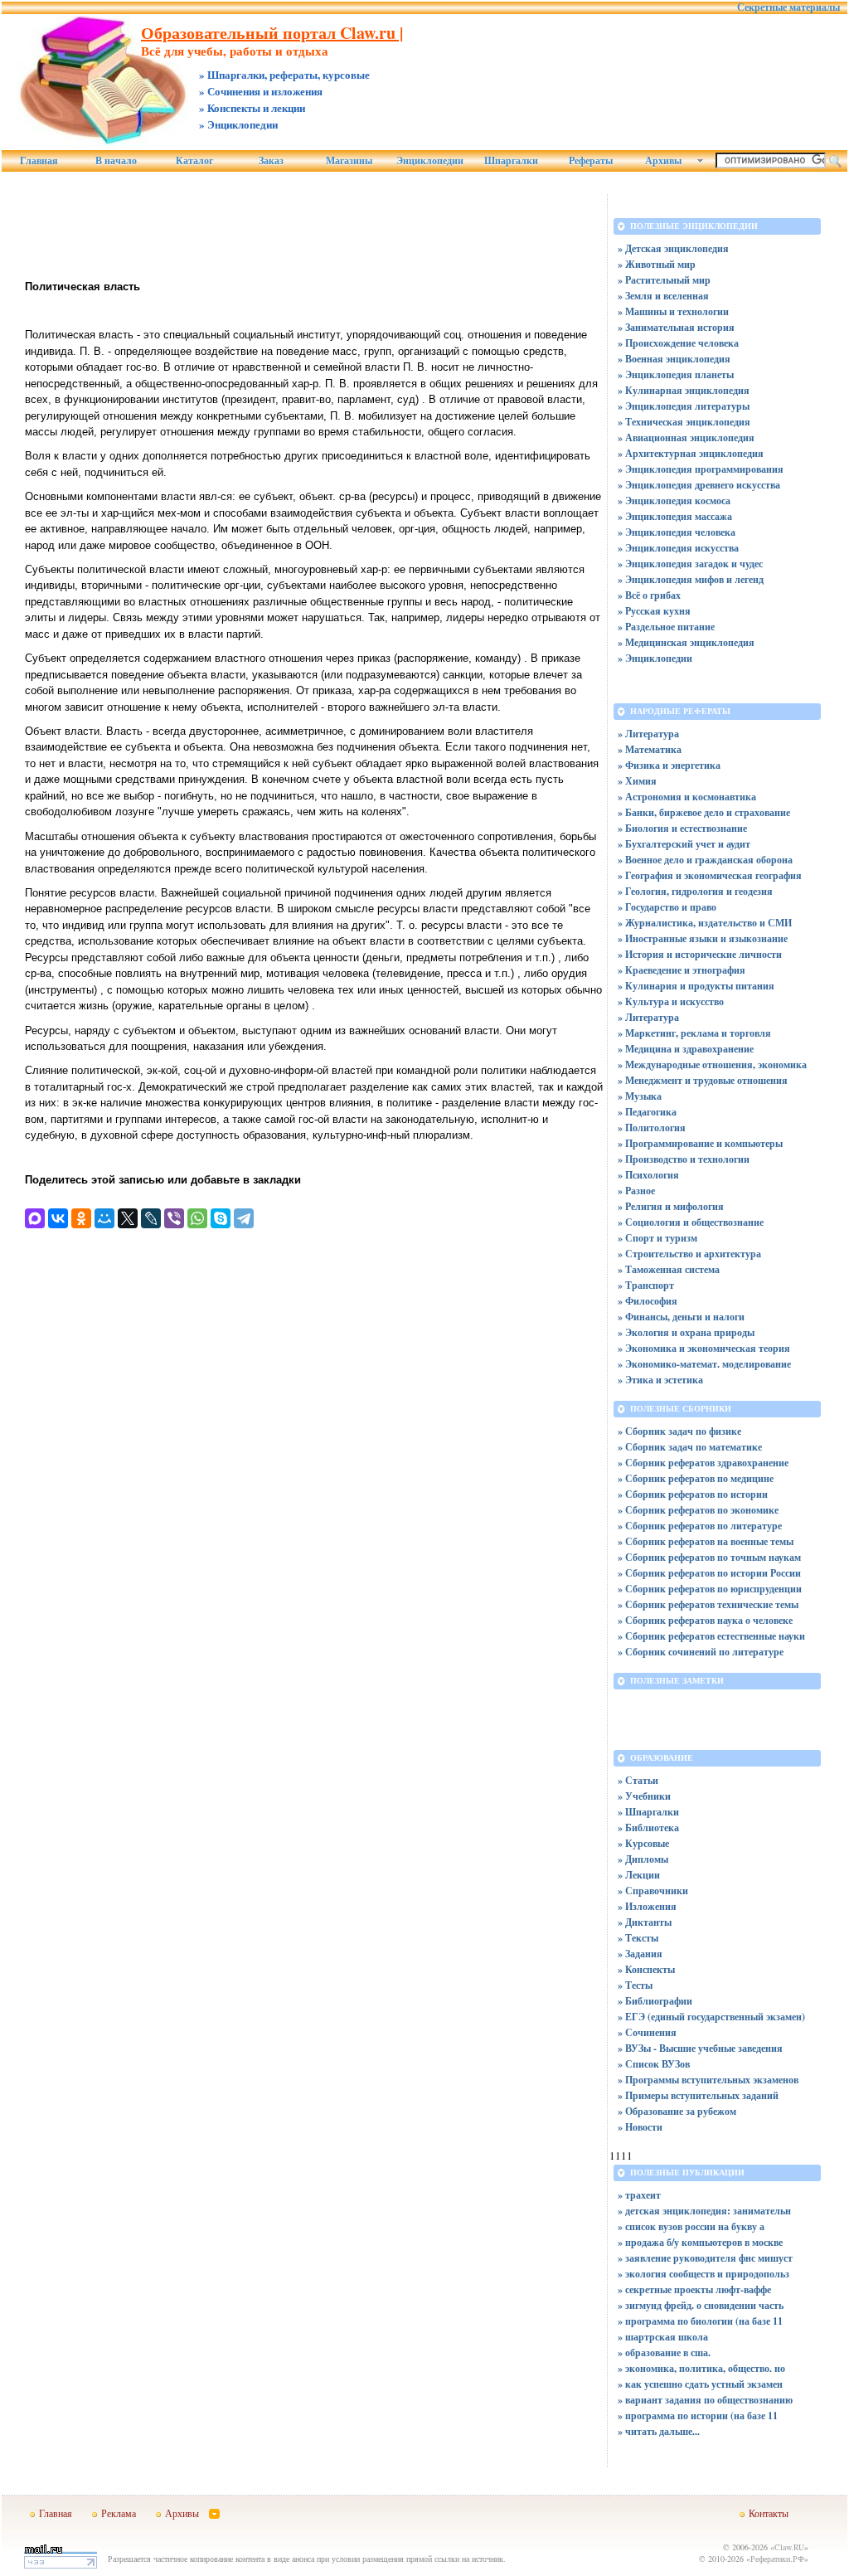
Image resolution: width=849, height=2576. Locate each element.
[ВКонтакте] (58, 1218)
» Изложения (647, 1906)
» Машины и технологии (673, 311)
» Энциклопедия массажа (675, 516)
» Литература (648, 734)
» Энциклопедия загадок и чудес (690, 564)
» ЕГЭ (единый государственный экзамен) (711, 2017)
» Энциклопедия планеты (676, 374)
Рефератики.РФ (777, 2559)
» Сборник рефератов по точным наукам (709, 1557)
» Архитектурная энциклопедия (691, 453)
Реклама (119, 2513)
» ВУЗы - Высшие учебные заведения (700, 2048)
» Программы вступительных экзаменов (708, 2080)
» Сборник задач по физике (679, 1431)
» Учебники (644, 1796)
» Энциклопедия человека (677, 532)
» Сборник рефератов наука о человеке (705, 1620)
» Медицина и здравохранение (686, 1049)
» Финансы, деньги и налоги (681, 1317)
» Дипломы (643, 1859)
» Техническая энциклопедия (684, 422)
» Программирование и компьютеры (700, 1143)
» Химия (637, 781)
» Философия (648, 1301)
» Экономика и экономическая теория (704, 1348)
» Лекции (639, 1875)
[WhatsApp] (197, 1218)
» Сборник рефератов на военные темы (706, 1541)
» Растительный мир (664, 280)
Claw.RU (789, 2547)
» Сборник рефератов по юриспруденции (710, 1589)
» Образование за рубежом (677, 2111)
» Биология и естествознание (682, 828)
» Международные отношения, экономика (712, 1064)
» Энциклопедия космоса (674, 501)
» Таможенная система (669, 1269)
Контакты (769, 2513)
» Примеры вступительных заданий (698, 2095)
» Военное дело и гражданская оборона (705, 860)
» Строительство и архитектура (689, 1254)
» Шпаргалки (648, 1812)
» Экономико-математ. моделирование (704, 1364)
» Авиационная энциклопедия (686, 437)
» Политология (652, 1128)
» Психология (648, 1175)
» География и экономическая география (710, 875)
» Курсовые (643, 1843)
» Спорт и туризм (657, 1238)
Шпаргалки (511, 161)
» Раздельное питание (666, 627)
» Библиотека (648, 1828)
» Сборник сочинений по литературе (701, 1652)
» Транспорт (646, 1285)
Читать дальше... (662, 2431)
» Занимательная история (676, 327)
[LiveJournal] (151, 1218)
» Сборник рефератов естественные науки (711, 1636)
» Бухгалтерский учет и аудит (684, 844)
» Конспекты (646, 1969)
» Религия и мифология (671, 1206)
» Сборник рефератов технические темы (708, 1604)
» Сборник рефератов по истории (693, 1494)
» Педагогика (647, 1112)
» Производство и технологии (684, 1159)
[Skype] (221, 1218)
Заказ (271, 161)
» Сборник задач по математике (690, 1447)
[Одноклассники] (81, 1218)
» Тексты (638, 1938)
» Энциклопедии (655, 658)
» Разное (636, 1191)
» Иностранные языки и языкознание (703, 938)
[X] (128, 1218)
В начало (116, 161)
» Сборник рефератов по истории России (709, 1573)
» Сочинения (647, 2032)
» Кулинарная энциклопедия (684, 390)
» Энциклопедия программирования (701, 469)
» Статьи (638, 1780)
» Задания (640, 1954)
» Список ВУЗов (654, 2064)
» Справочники (653, 1891)
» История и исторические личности (700, 954)
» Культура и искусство (671, 1001)
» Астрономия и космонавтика (687, 797)
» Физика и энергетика (669, 765)
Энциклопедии (430, 161)
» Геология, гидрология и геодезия (695, 891)
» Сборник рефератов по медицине (696, 1478)
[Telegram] (244, 1218)
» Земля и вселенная (663, 296)
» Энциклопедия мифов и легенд (691, 579)
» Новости (640, 2127)
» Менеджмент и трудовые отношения (703, 1080)
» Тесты (635, 1985)
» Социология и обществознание (691, 1222)
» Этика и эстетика (660, 1380)
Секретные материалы (788, 7)
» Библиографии (655, 2001)
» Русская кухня (654, 611)
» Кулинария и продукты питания (696, 986)
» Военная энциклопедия (674, 359)
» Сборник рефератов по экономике (698, 1510)
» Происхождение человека (678, 343)
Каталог (194, 161)
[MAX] (35, 1218)
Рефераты (591, 161)
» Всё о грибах (649, 595)
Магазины (349, 161)
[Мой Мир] (104, 1218)
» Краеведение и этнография (682, 970)
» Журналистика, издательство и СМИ (705, 923)
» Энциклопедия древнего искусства (699, 485)
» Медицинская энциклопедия (686, 642)
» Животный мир (657, 264)
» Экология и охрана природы (686, 1332)
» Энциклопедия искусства (678, 548)
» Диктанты (645, 1922)
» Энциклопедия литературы (684, 406)
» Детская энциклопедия (673, 248)
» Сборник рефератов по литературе (700, 1526)
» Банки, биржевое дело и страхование (704, 812)
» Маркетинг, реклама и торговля (694, 1033)
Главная (39, 161)
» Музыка (640, 1096)
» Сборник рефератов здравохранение (703, 1463)
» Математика (650, 749)
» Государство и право (667, 907)
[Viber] (174, 1218)
